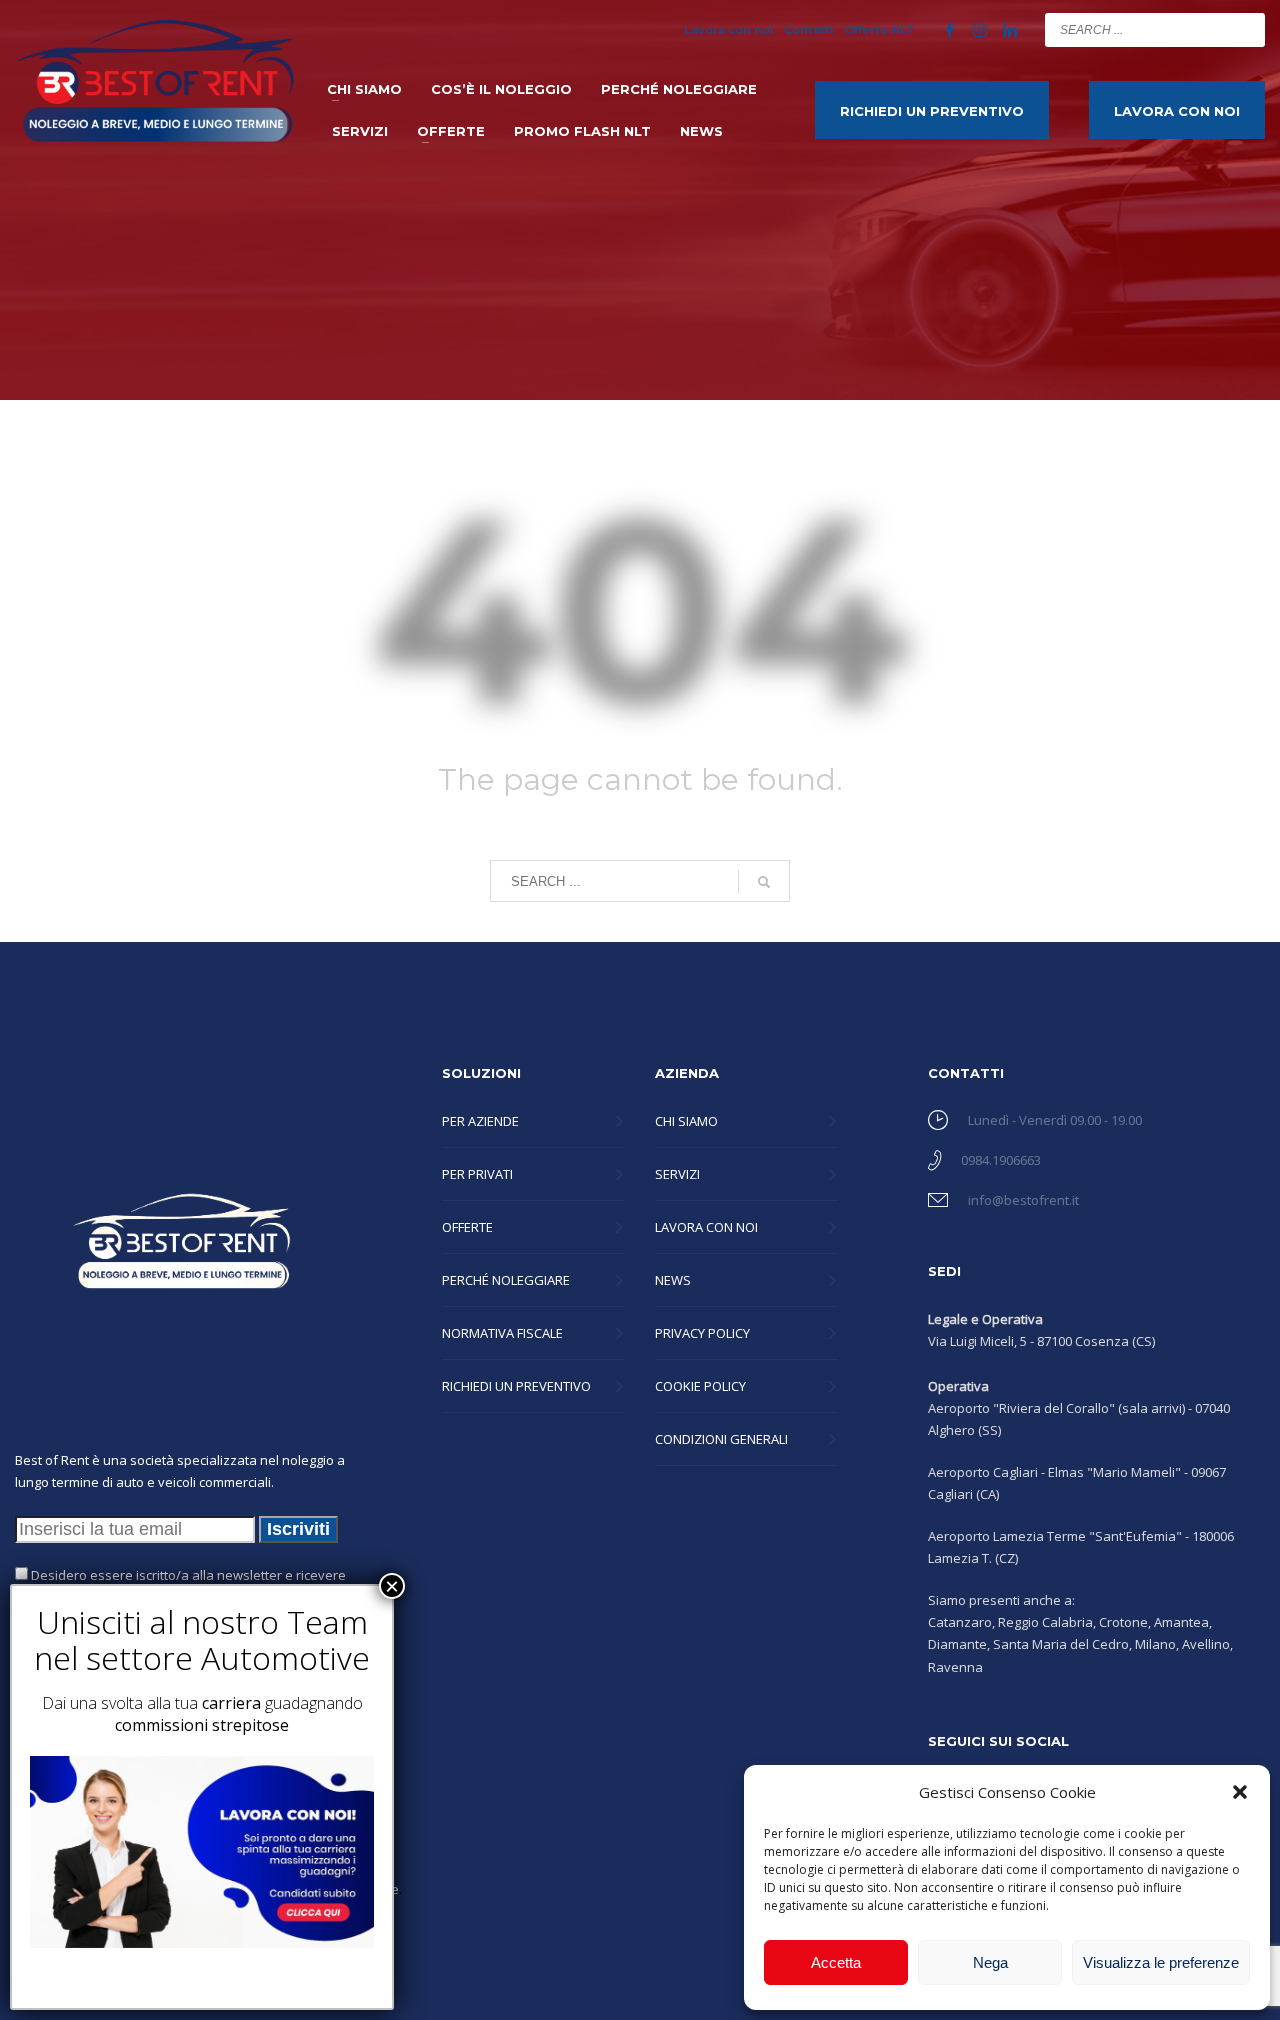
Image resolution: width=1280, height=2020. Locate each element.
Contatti (809, 30)
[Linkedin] (1010, 30)
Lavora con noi (729, 30)
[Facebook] (950, 30)
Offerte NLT (879, 30)
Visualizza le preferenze (1161, 1962)
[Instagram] (980, 30)
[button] (1240, 1792)
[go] (1245, 29)
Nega (990, 1962)
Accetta (836, 1962)
